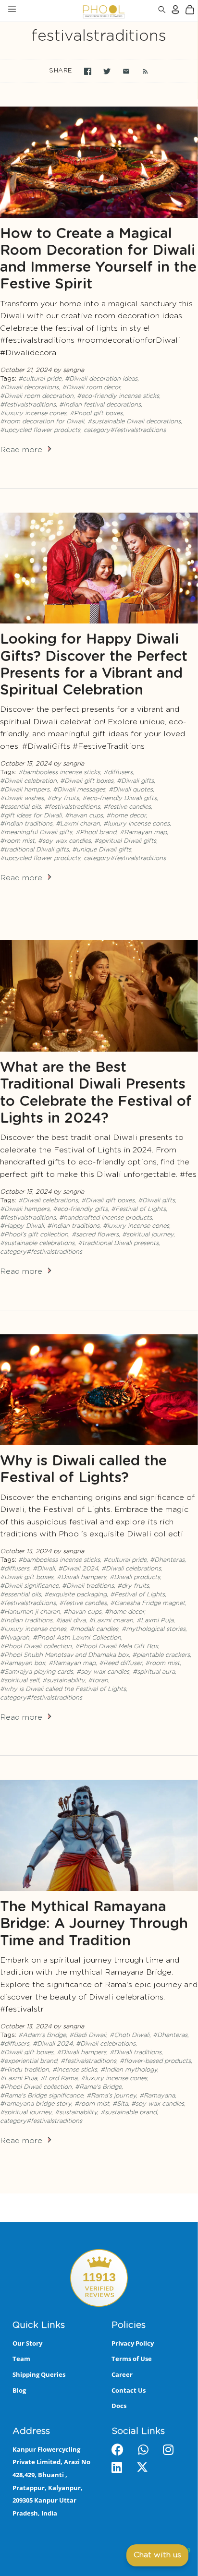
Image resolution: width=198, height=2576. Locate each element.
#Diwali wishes (22, 798)
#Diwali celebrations (48, 1201)
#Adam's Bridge (42, 2035)
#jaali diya (71, 1621)
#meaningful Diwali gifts (36, 833)
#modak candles (94, 1629)
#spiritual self (19, 1681)
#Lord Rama (59, 2079)
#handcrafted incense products (105, 1218)
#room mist (17, 841)
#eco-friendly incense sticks (118, 396)
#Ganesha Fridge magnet (148, 1603)
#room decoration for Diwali (42, 422)
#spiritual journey (148, 1235)
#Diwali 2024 (78, 1569)
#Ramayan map (143, 833)
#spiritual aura (154, 1672)
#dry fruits (63, 798)
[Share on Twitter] (107, 71)
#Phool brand (96, 833)
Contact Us (129, 2390)
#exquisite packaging (75, 1595)
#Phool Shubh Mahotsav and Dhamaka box (64, 1655)
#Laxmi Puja (155, 1621)
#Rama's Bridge (98, 2087)
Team (21, 2359)
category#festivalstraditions (125, 430)
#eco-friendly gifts (80, 1209)
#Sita (120, 2104)
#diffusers (118, 773)
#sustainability (63, 1681)
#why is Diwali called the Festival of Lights (63, 1689)
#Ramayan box (23, 1663)
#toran (98, 1681)
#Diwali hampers (25, 790)
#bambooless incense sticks (59, 773)
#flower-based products (155, 2061)
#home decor (126, 816)
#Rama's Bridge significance (42, 2096)
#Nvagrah (15, 1638)
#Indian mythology (129, 2070)
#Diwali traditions (88, 1586)
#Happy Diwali (22, 1226)
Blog (19, 2390)
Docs (119, 2406)
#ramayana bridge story (36, 2104)
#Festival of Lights (138, 1209)
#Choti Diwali (130, 2035)
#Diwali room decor (91, 388)
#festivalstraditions (28, 405)
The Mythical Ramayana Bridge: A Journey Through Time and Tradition (94, 1924)
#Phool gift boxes (96, 413)
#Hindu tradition (25, 2070)
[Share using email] (126, 71)
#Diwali (44, 1569)
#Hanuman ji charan (30, 1612)
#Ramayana (157, 2096)
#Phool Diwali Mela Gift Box (117, 1647)
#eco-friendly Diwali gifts (119, 798)
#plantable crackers (161, 1655)
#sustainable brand (129, 2113)
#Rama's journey (111, 2096)
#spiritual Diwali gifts (125, 841)
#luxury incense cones (33, 413)
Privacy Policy (133, 2343)
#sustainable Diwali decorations (134, 422)
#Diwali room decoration (37, 396)
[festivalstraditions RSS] (141, 71)
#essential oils (20, 807)
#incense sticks (75, 2070)
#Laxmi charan (78, 824)
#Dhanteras (167, 1560)
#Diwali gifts (135, 781)
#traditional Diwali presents (118, 1243)
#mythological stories (154, 1629)
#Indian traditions (26, 824)
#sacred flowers (95, 1235)
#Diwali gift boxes (87, 781)
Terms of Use (132, 2359)
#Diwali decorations (29, 388)
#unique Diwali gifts (102, 850)
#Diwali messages (79, 790)
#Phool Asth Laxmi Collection (77, 1638)
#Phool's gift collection (34, 1235)
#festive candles (127, 807)
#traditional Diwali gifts (34, 850)
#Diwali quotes (131, 790)
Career (122, 2374)
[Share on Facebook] (88, 71)
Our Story (27, 2343)
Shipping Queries (39, 2374)
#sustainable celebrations (37, 1243)
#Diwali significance (29, 1586)
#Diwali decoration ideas (101, 379)
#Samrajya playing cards (37, 1672)
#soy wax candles (64, 841)
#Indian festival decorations (100, 405)
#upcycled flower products (40, 430)
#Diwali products (135, 1577)
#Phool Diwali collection (36, 1647)
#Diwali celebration (28, 781)
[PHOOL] (79, 11)
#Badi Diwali (88, 2035)
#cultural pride (40, 379)
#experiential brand (29, 2061)
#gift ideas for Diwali (31, 816)
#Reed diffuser (120, 1663)
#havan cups (84, 816)
